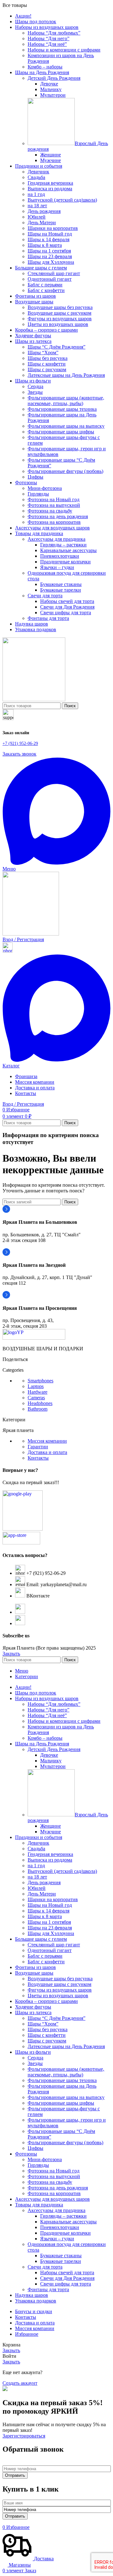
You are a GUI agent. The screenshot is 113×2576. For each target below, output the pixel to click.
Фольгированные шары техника (62, 409)
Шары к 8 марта (45, 245)
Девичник (38, 172)
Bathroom (38, 1409)
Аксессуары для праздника (56, 539)
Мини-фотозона (45, 488)
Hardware (38, 1392)
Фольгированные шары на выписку (66, 426)
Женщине (51, 155)
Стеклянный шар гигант (54, 273)
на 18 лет (37, 206)
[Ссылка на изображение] (34, 1338)
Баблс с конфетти (46, 290)
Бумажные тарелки (61, 590)
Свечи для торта (45, 596)
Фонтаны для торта (48, 618)
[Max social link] (56, 863)
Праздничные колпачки (65, 562)
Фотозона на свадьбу (50, 511)
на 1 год (36, 194)
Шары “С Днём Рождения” (56, 347)
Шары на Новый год (50, 234)
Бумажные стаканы (61, 584)
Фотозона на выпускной (54, 505)
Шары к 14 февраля (48, 239)
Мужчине (51, 160)
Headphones (40, 1403)
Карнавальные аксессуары (68, 550)
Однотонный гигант (50, 279)
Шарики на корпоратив (53, 228)
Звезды (35, 392)
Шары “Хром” (43, 353)
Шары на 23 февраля (50, 256)
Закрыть (11, 1654)
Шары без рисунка (48, 358)
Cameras (36, 1398)
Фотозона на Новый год (54, 499)
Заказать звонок (19, 754)
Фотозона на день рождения (58, 516)
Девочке (49, 84)
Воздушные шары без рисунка (60, 307)
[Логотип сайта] (34, 700)
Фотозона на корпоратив (54, 522)
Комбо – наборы (45, 67)
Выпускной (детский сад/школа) (62, 200)
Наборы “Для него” (48, 38)
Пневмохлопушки (60, 556)
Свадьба (36, 177)
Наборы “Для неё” (47, 44)
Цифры (35, 477)
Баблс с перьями (45, 285)
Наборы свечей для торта (67, 601)
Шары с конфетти (47, 364)
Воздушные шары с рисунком (59, 313)
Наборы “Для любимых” (54, 33)
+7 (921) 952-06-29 (20, 743)
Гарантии (38, 1447)
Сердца (35, 386)
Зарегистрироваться (24, 2436)
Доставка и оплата (47, 1452)
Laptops (36, 1386)
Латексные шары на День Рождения (66, 375)
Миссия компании (47, 1441)
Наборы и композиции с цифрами (64, 50)
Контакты (38, 1458)
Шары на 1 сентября (49, 251)
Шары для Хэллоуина (51, 262)
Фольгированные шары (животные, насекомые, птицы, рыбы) (66, 401)
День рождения (44, 211)
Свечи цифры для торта (66, 613)
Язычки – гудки (57, 567)
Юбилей (37, 217)
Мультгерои (53, 95)
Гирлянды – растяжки (63, 545)
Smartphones (40, 1381)
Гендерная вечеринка (50, 183)
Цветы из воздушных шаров (58, 324)
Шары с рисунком (47, 369)
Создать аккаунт (20, 2383)
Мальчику (51, 89)
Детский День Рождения (54, 78)
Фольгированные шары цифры (61, 432)
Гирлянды (38, 494)
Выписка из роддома (50, 189)
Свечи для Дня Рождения (67, 607)
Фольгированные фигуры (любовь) (65, 471)
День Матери (42, 222)
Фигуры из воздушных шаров (60, 319)
